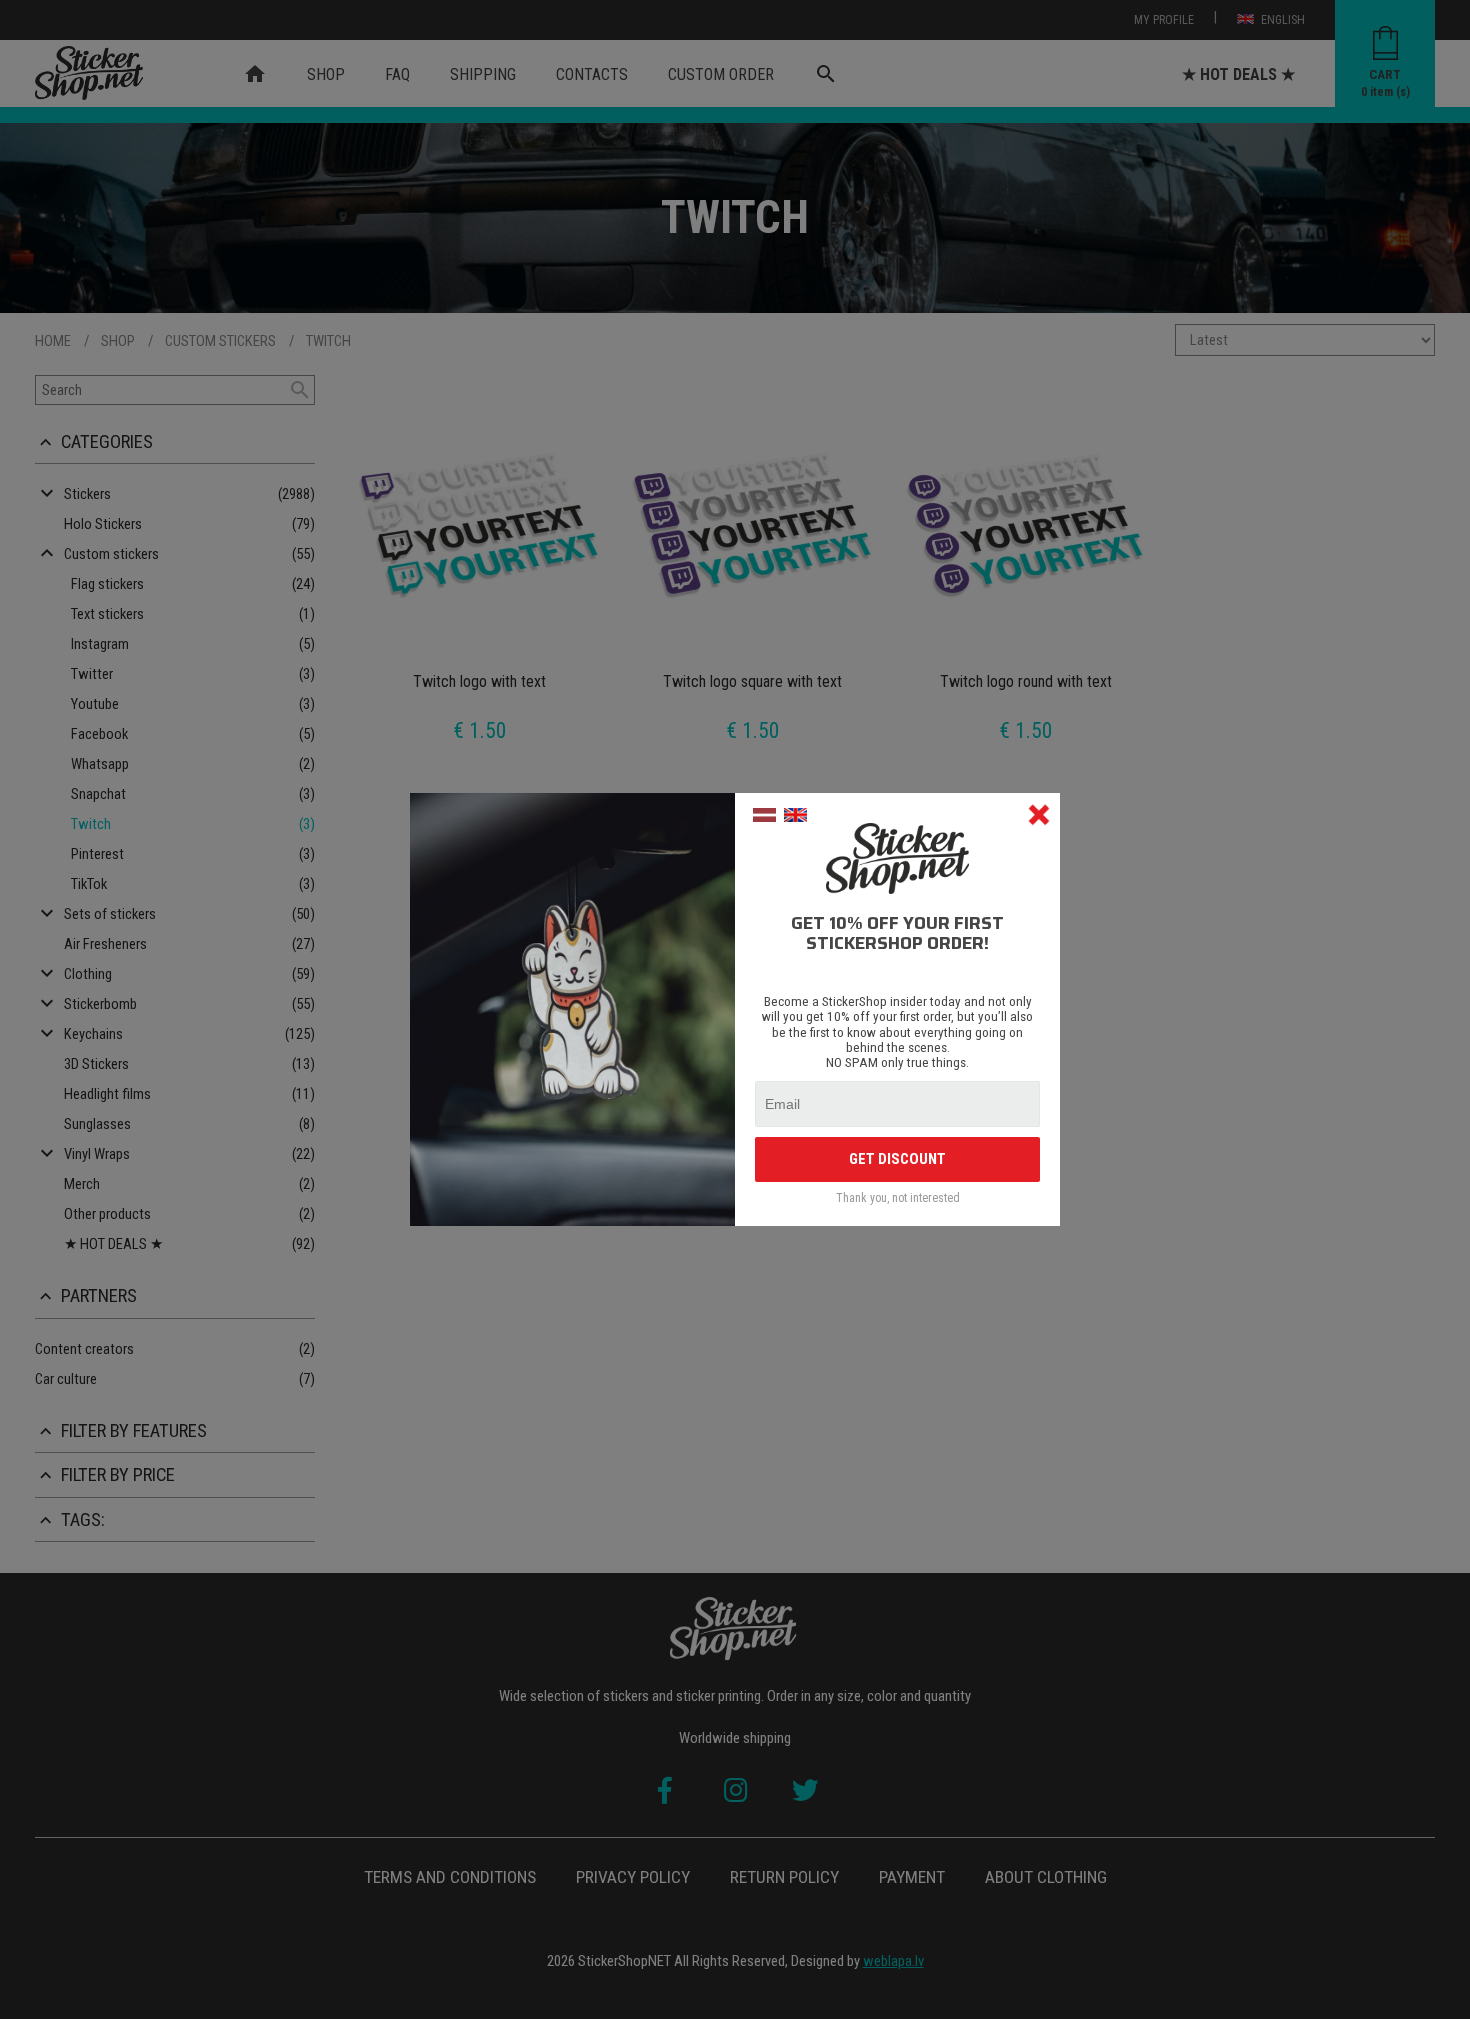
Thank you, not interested (898, 1198)
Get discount (897, 1159)
